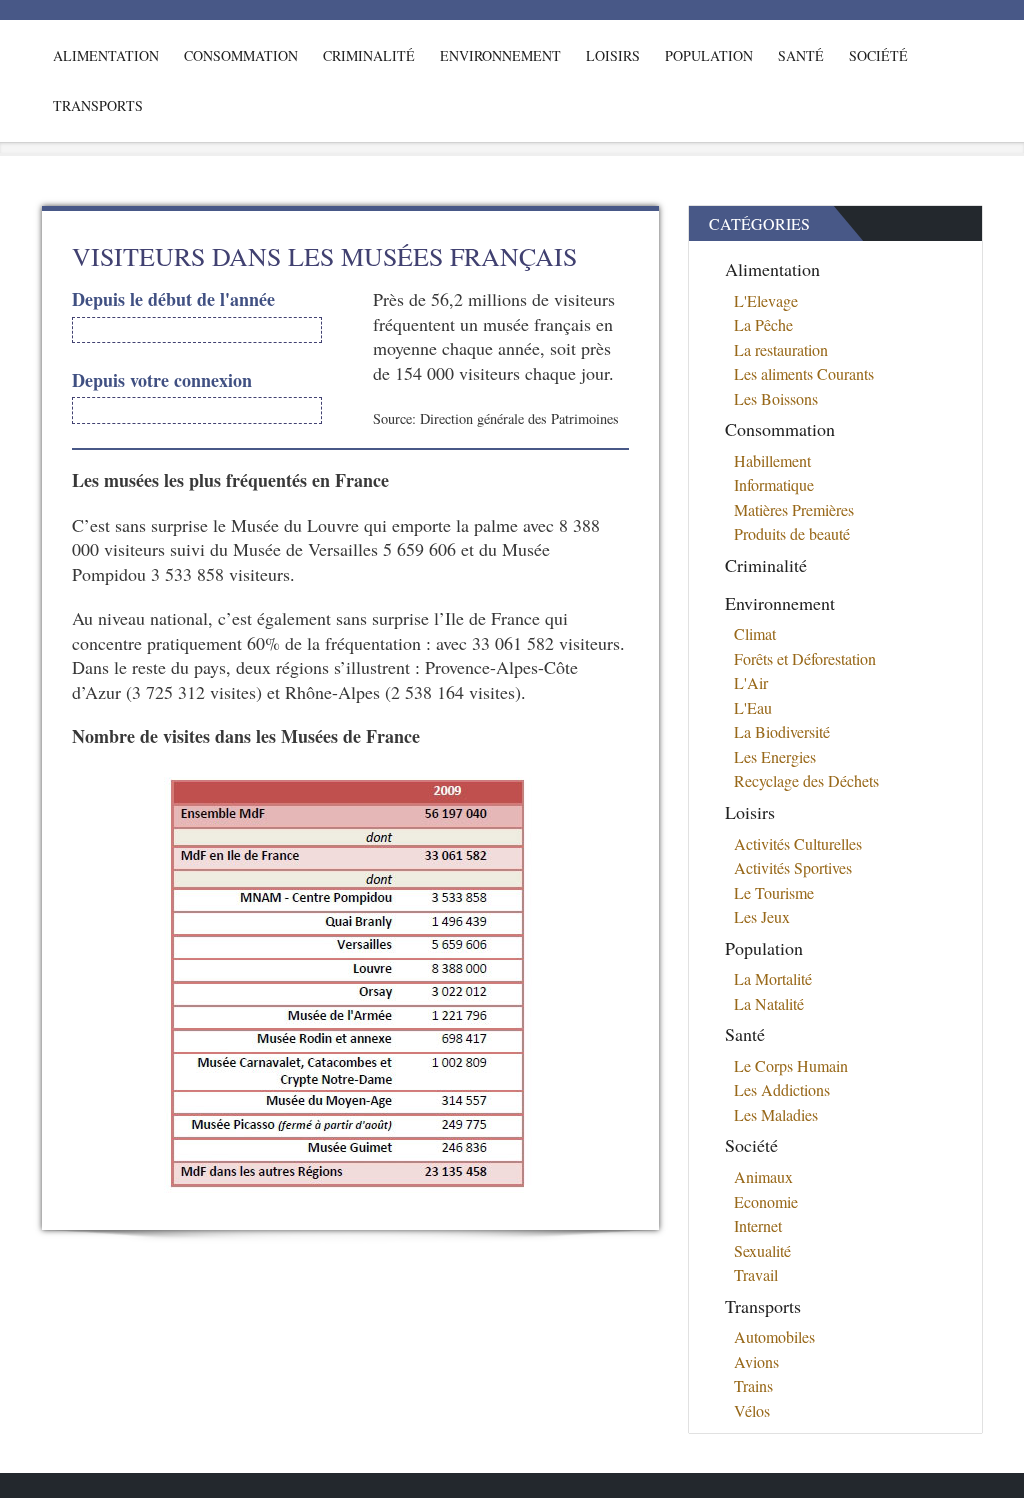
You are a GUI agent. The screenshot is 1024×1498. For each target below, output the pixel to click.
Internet (758, 1225)
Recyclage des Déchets (806, 780)
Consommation (241, 55)
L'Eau (753, 707)
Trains (753, 1385)
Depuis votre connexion (162, 380)
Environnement (500, 55)
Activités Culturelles (798, 843)
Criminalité (369, 55)
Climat (755, 633)
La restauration (781, 349)
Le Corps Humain (791, 1065)
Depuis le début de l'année (173, 299)
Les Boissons (776, 398)
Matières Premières (794, 509)
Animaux (763, 1176)
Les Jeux (762, 916)
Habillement (772, 460)
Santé (801, 55)
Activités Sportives (793, 867)
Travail (756, 1274)
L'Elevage (766, 300)
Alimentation (106, 55)
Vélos (752, 1410)
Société (878, 55)
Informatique (774, 484)
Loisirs (613, 55)
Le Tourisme (774, 892)
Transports (98, 105)
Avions (756, 1361)
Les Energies (775, 756)
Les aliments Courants (804, 373)
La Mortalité (773, 978)
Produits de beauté (792, 533)
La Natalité (769, 1003)
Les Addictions (782, 1089)
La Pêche (763, 324)
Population (709, 55)
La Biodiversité (782, 731)
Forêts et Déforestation (805, 658)
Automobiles (774, 1336)
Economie (766, 1201)
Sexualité (762, 1250)
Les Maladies (776, 1114)
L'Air (751, 682)
